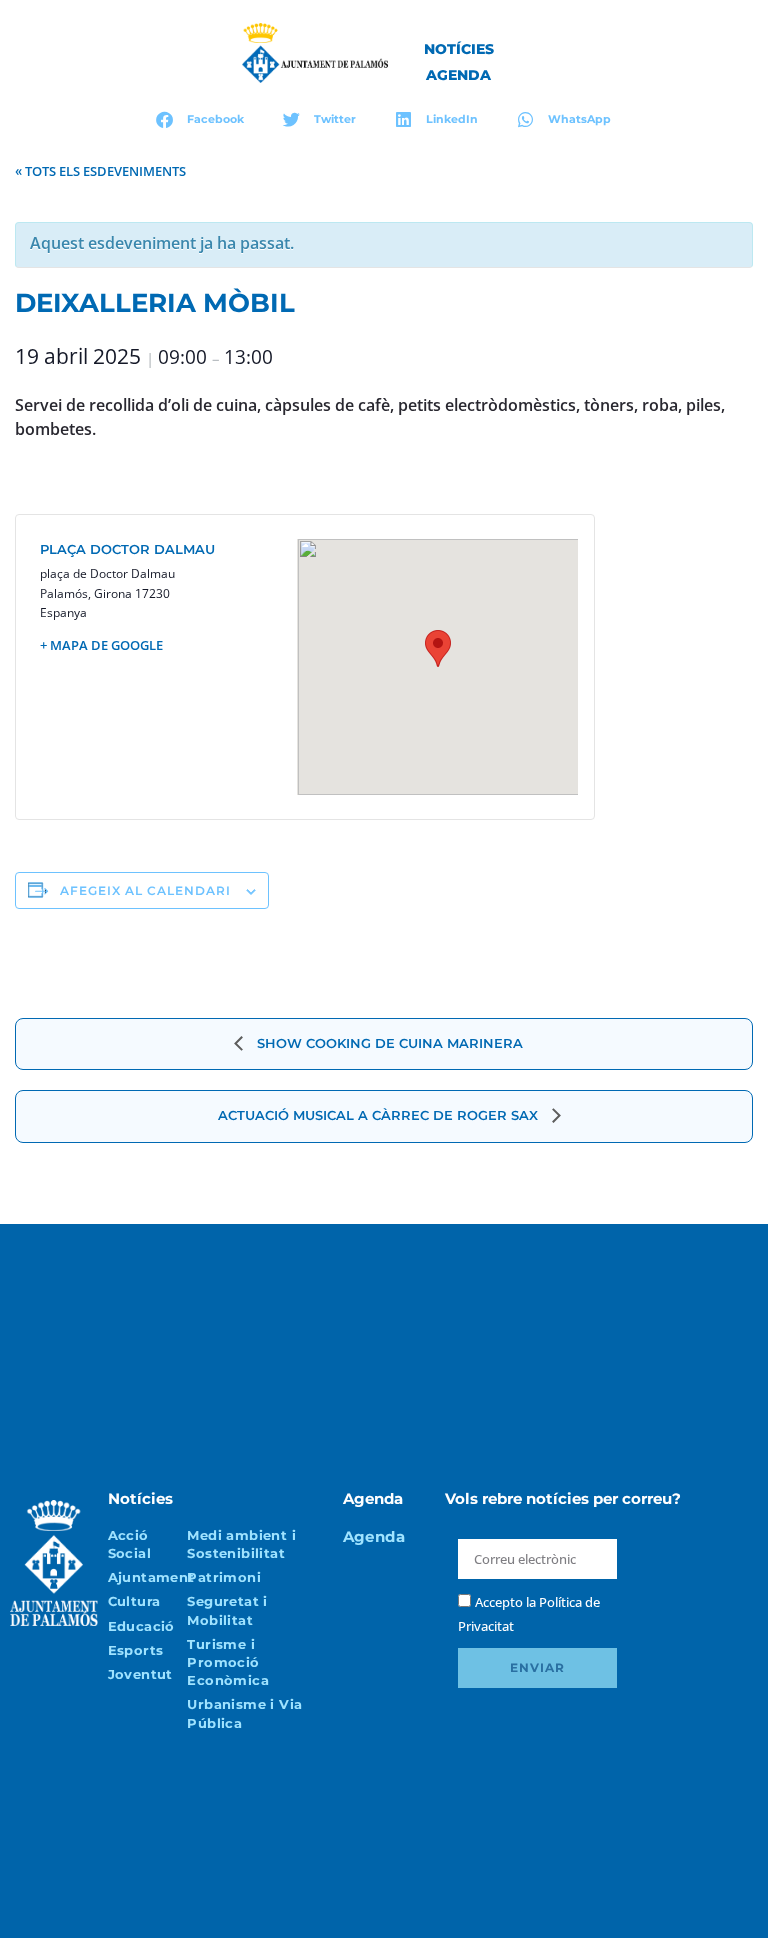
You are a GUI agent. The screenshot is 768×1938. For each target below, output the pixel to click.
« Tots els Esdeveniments (100, 171)
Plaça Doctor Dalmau (127, 549)
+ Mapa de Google (101, 645)
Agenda (458, 75)
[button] (200, 119)
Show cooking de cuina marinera (388, 1043)
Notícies (459, 49)
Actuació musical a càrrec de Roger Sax (380, 1115)
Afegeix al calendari (145, 890)
